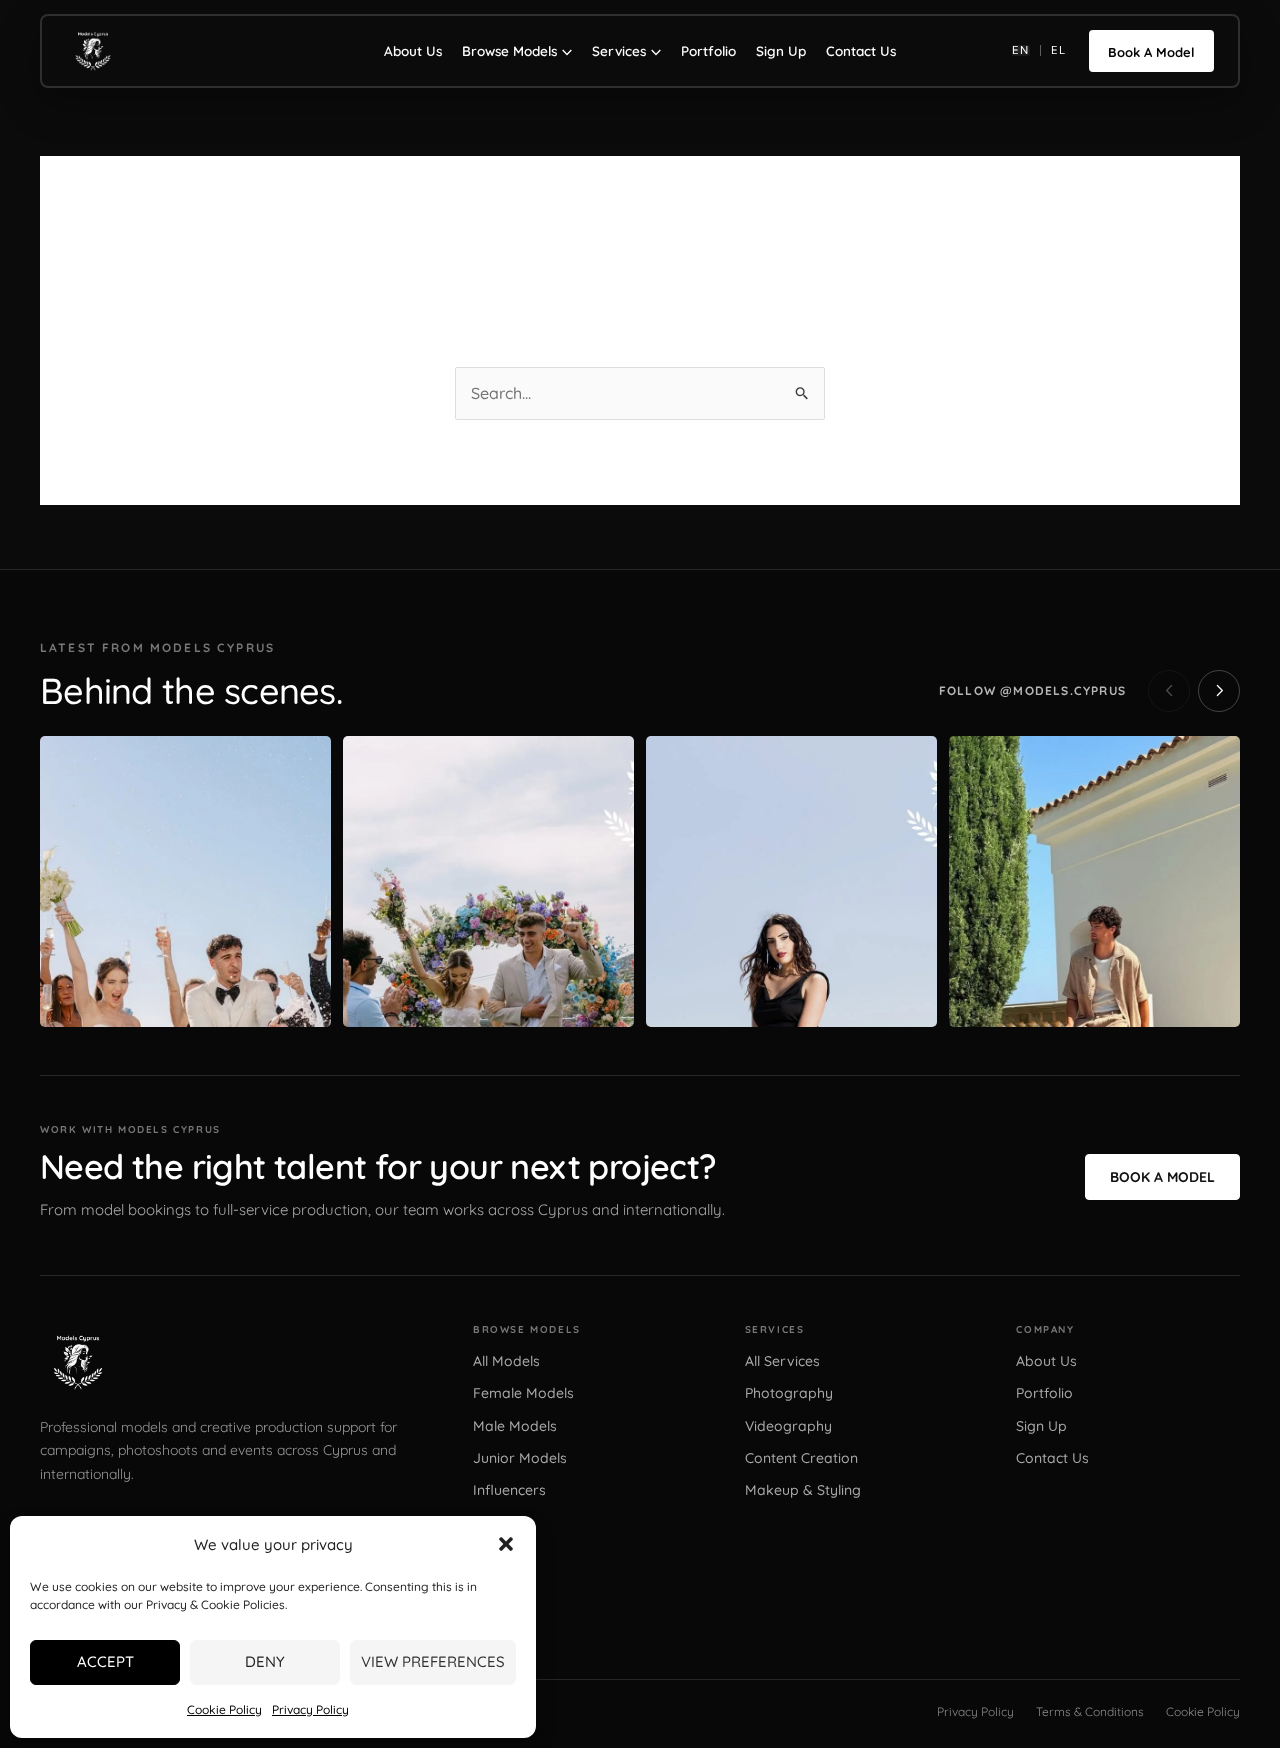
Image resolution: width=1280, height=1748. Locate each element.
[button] (506, 1544)
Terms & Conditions (1090, 1711)
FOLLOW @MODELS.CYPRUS (1032, 690)
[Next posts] (1219, 691)
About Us (413, 50)
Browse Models (509, 50)
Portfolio (708, 50)
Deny (265, 1661)
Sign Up (781, 50)
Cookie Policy (224, 1709)
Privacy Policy (310, 1709)
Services (619, 50)
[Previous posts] (1169, 691)
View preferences (433, 1661)
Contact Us (861, 50)
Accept (105, 1661)
